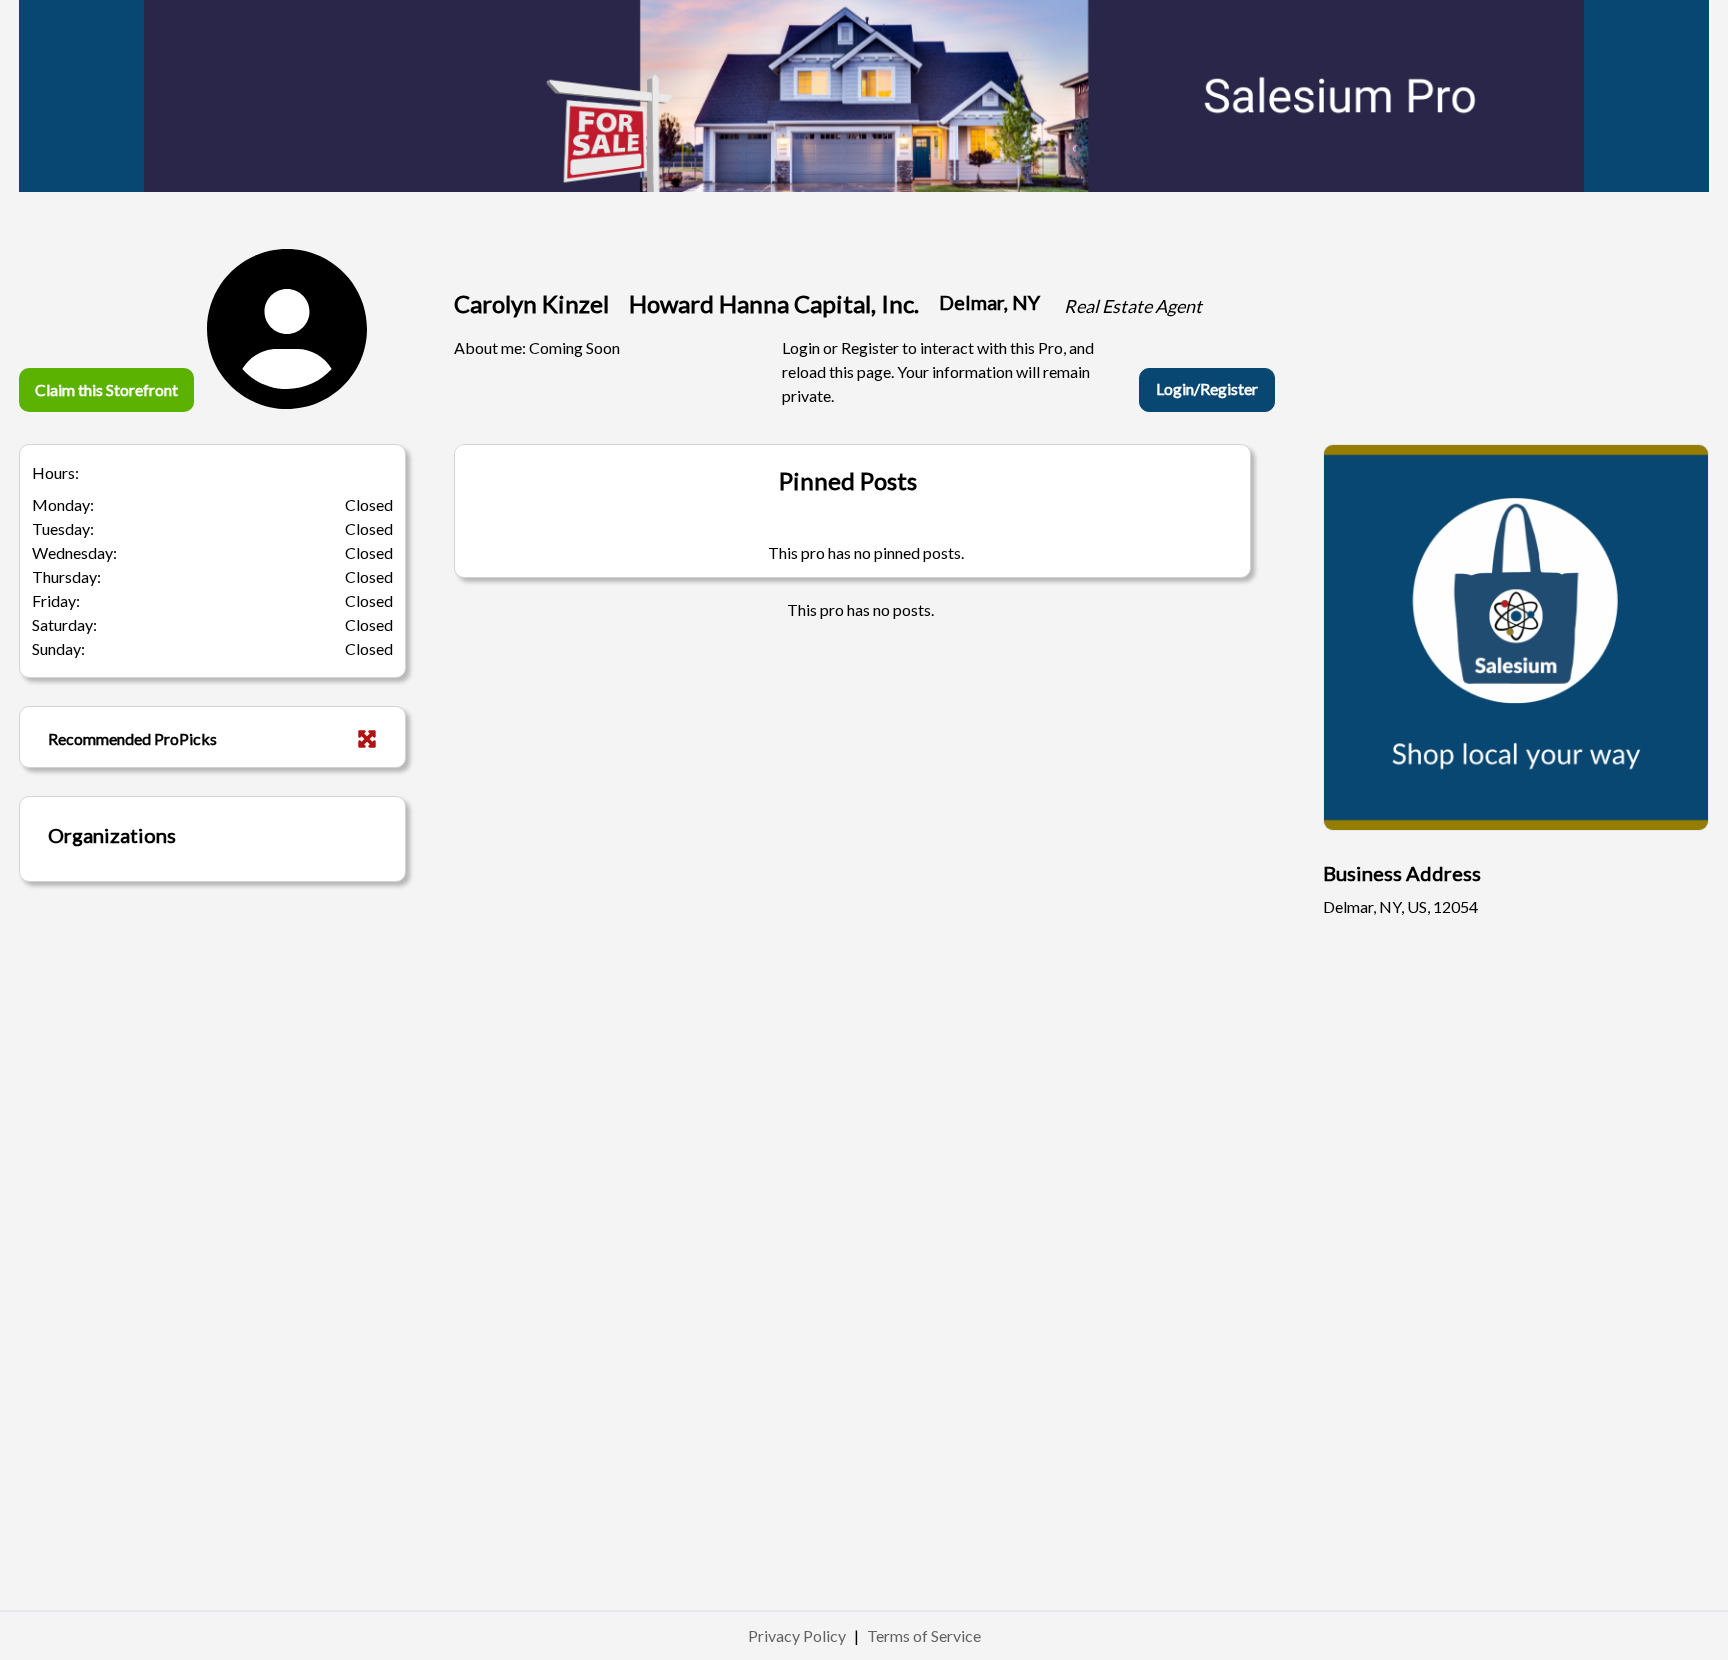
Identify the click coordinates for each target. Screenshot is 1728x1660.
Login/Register (1207, 388)
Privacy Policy (797, 1635)
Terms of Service (924, 1635)
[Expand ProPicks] (367, 739)
